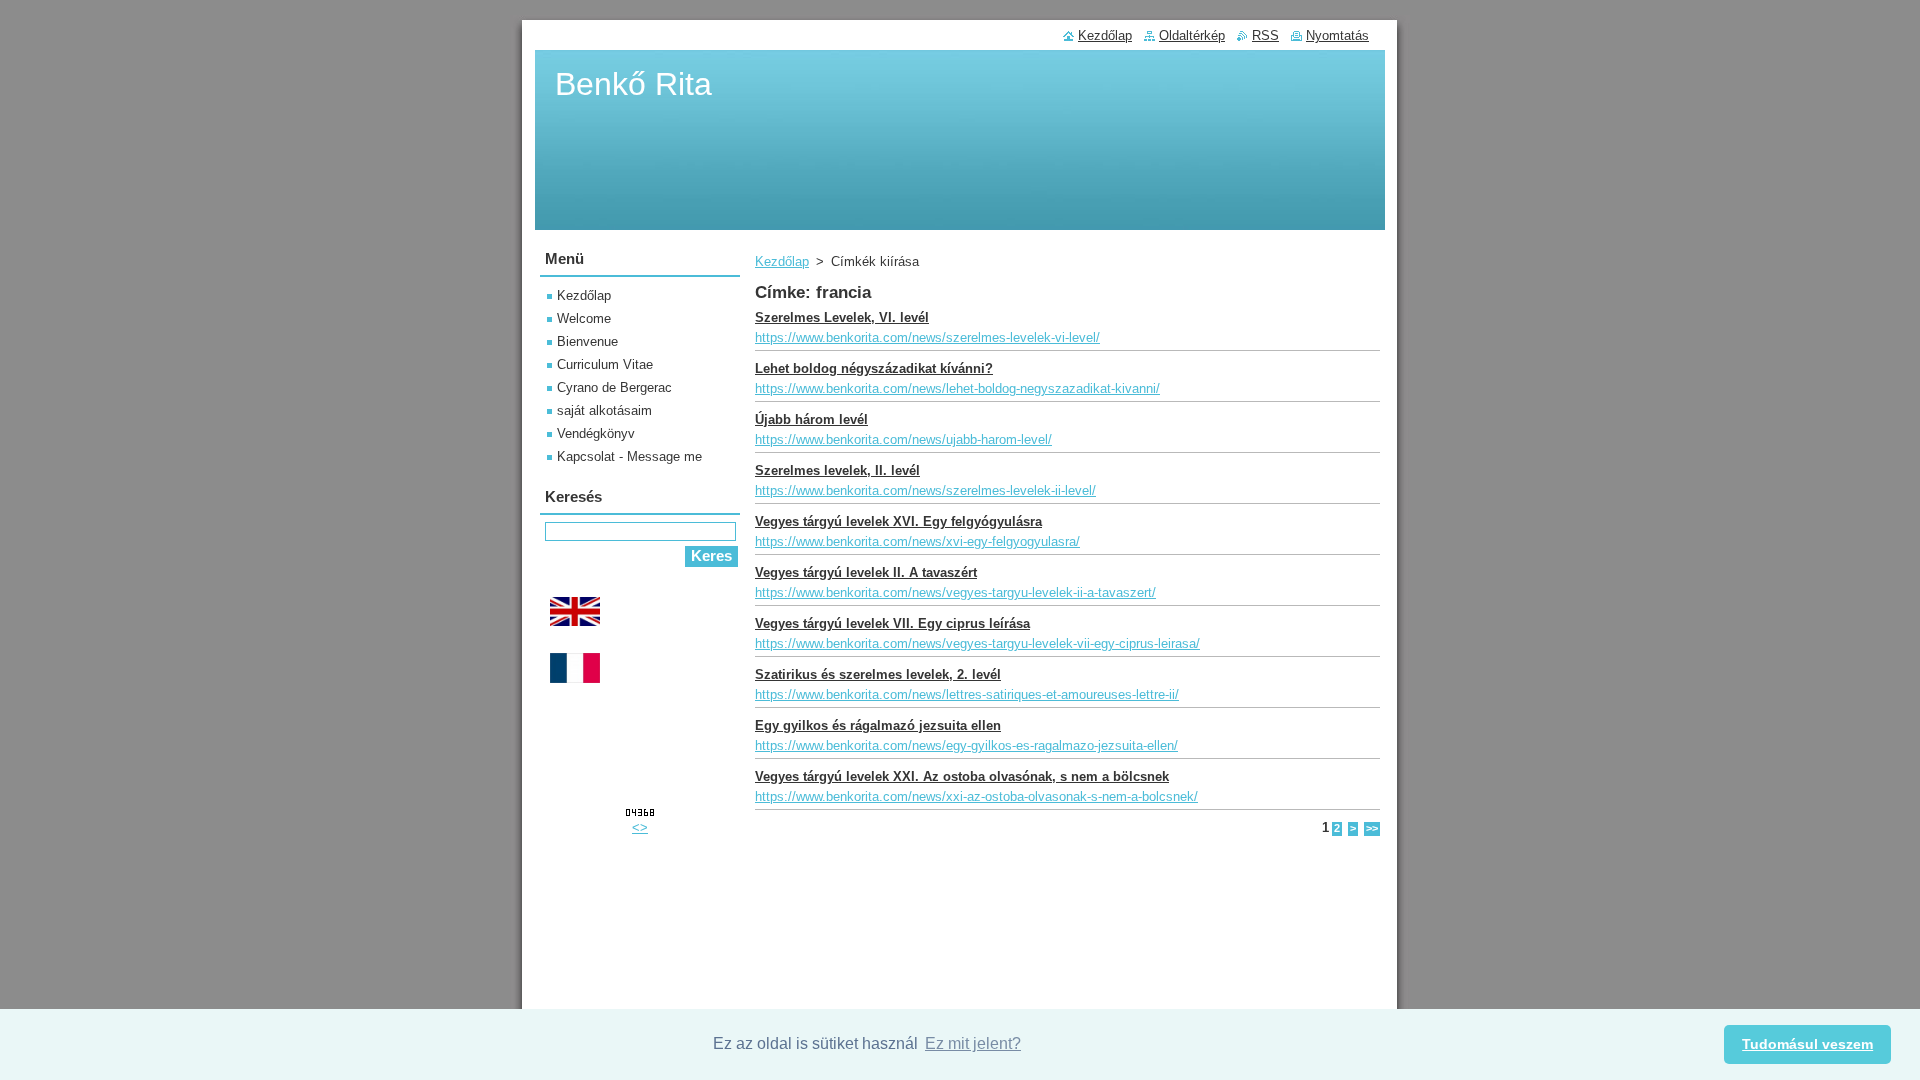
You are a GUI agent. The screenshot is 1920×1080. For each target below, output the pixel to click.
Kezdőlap (782, 261)
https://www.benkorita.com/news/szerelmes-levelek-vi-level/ (927, 337)
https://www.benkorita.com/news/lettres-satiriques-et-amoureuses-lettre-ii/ (967, 694)
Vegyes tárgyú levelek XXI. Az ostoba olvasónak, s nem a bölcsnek (962, 776)
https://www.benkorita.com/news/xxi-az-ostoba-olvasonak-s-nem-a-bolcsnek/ (976, 796)
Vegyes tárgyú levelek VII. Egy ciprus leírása (892, 623)
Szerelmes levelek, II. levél (837, 470)
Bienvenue (587, 341)
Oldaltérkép (1192, 35)
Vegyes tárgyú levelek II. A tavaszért (866, 572)
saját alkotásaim (604, 410)
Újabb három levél (811, 419)
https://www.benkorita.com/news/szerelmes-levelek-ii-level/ (925, 490)
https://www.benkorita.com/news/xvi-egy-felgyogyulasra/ (917, 541)
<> (640, 827)
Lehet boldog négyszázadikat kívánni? (874, 368)
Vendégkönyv (596, 433)
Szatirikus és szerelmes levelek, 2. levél (878, 674)
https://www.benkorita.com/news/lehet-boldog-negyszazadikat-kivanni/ (957, 388)
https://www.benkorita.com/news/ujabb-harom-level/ (903, 439)
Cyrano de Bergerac (614, 387)
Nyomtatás (1337, 35)
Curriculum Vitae (605, 364)
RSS (1265, 35)
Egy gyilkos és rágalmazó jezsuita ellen (878, 725)
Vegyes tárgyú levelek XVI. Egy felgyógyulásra (898, 521)
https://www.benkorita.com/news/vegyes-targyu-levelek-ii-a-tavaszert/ (955, 592)
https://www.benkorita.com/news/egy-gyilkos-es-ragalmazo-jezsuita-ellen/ (966, 745)
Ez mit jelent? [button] (973, 1043)
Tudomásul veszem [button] (1807, 1044)
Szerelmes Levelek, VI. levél (842, 317)
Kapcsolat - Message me (629, 456)
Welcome (584, 318)
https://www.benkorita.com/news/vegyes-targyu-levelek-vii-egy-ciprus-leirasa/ (977, 643)
